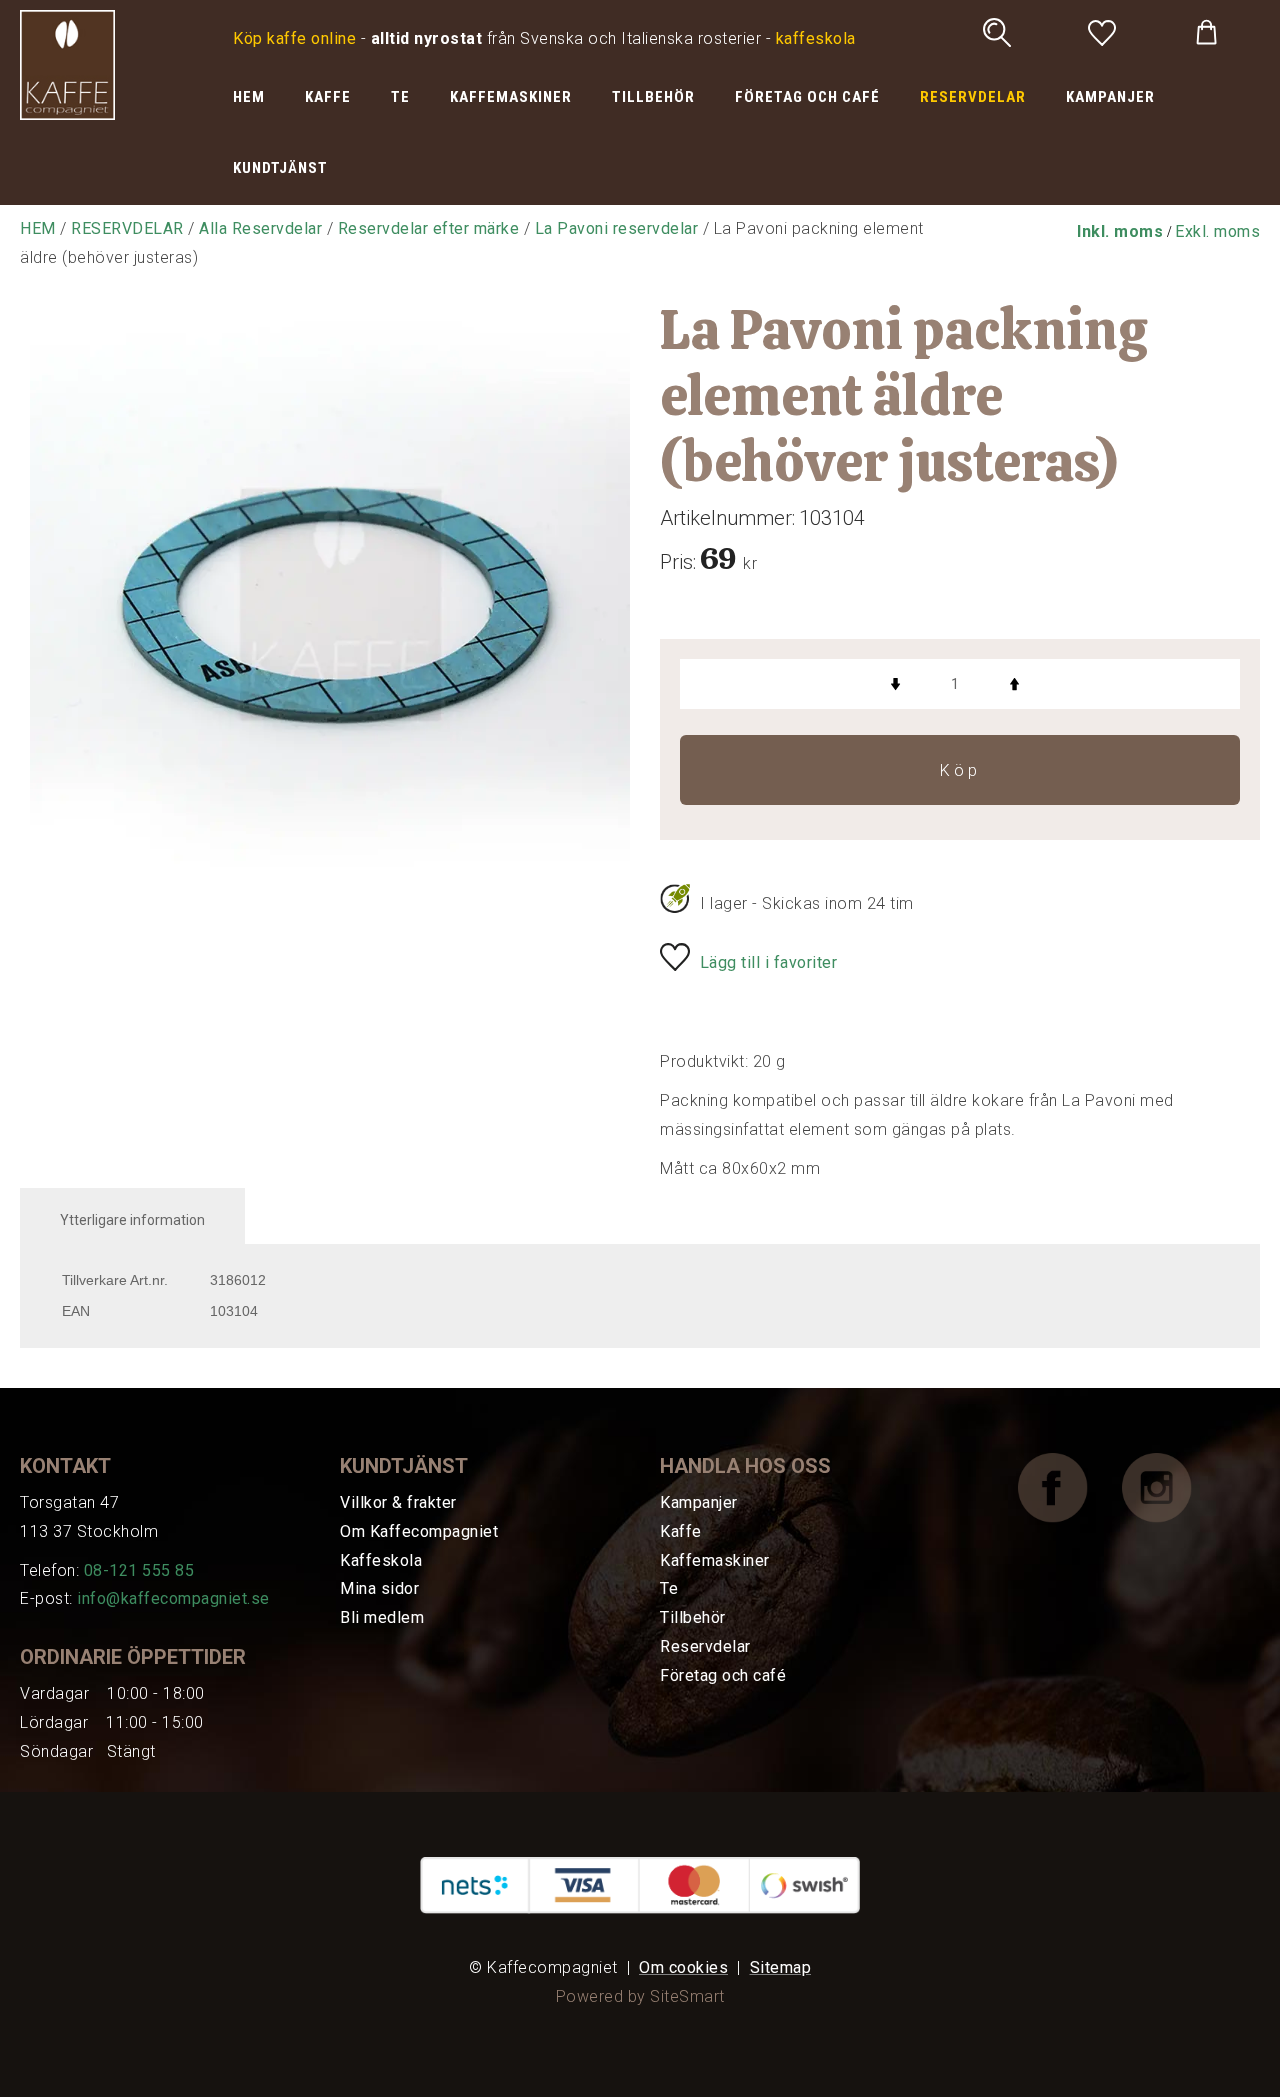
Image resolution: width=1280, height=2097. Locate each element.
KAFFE (328, 97)
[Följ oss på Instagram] (1172, 1486)
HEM (249, 97)
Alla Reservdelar (260, 228)
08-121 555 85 (139, 1570)
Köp (960, 770)
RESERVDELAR (973, 97)
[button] (1120, 231)
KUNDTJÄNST (280, 168)
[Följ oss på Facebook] (1068, 1486)
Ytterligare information (132, 1220)
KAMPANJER (1110, 97)
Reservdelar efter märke (429, 228)
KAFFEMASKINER (511, 97)
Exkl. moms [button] (1217, 231)
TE (400, 97)
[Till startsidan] (67, 63)
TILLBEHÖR (653, 97)
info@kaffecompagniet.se (173, 1598)
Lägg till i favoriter (769, 962)
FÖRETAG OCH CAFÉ (807, 97)
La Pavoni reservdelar (617, 228)
